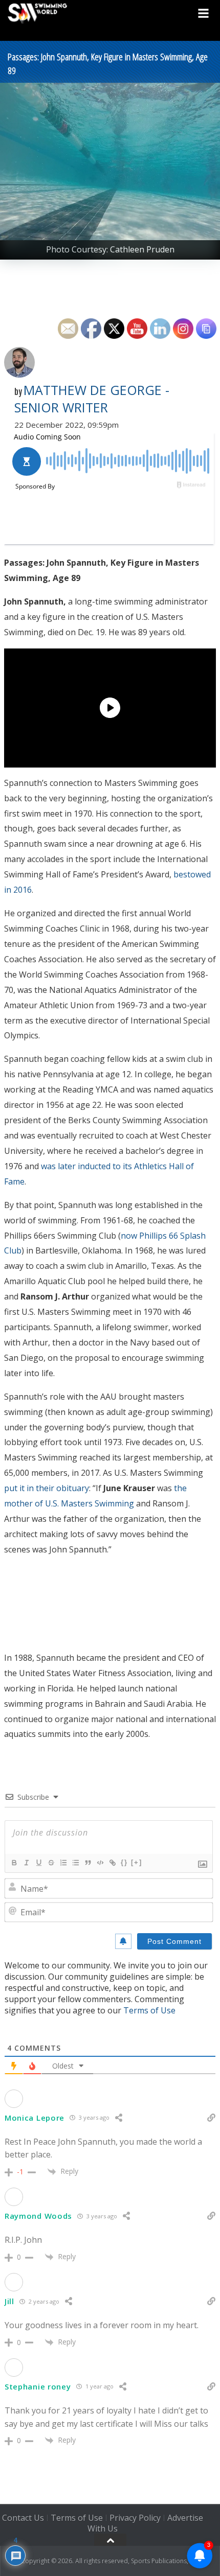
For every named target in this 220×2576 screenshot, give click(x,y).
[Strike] (51, 1863)
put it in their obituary (47, 1488)
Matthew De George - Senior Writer (92, 399)
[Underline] (38, 1863)
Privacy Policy (135, 2518)
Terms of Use (149, 2010)
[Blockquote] (87, 1863)
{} (124, 1862)
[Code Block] (100, 1863)
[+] (137, 1862)
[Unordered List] (75, 1863)
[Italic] (26, 1863)
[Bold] (14, 1863)
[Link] (112, 1863)
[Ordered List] (63, 1863)
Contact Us (23, 2518)
